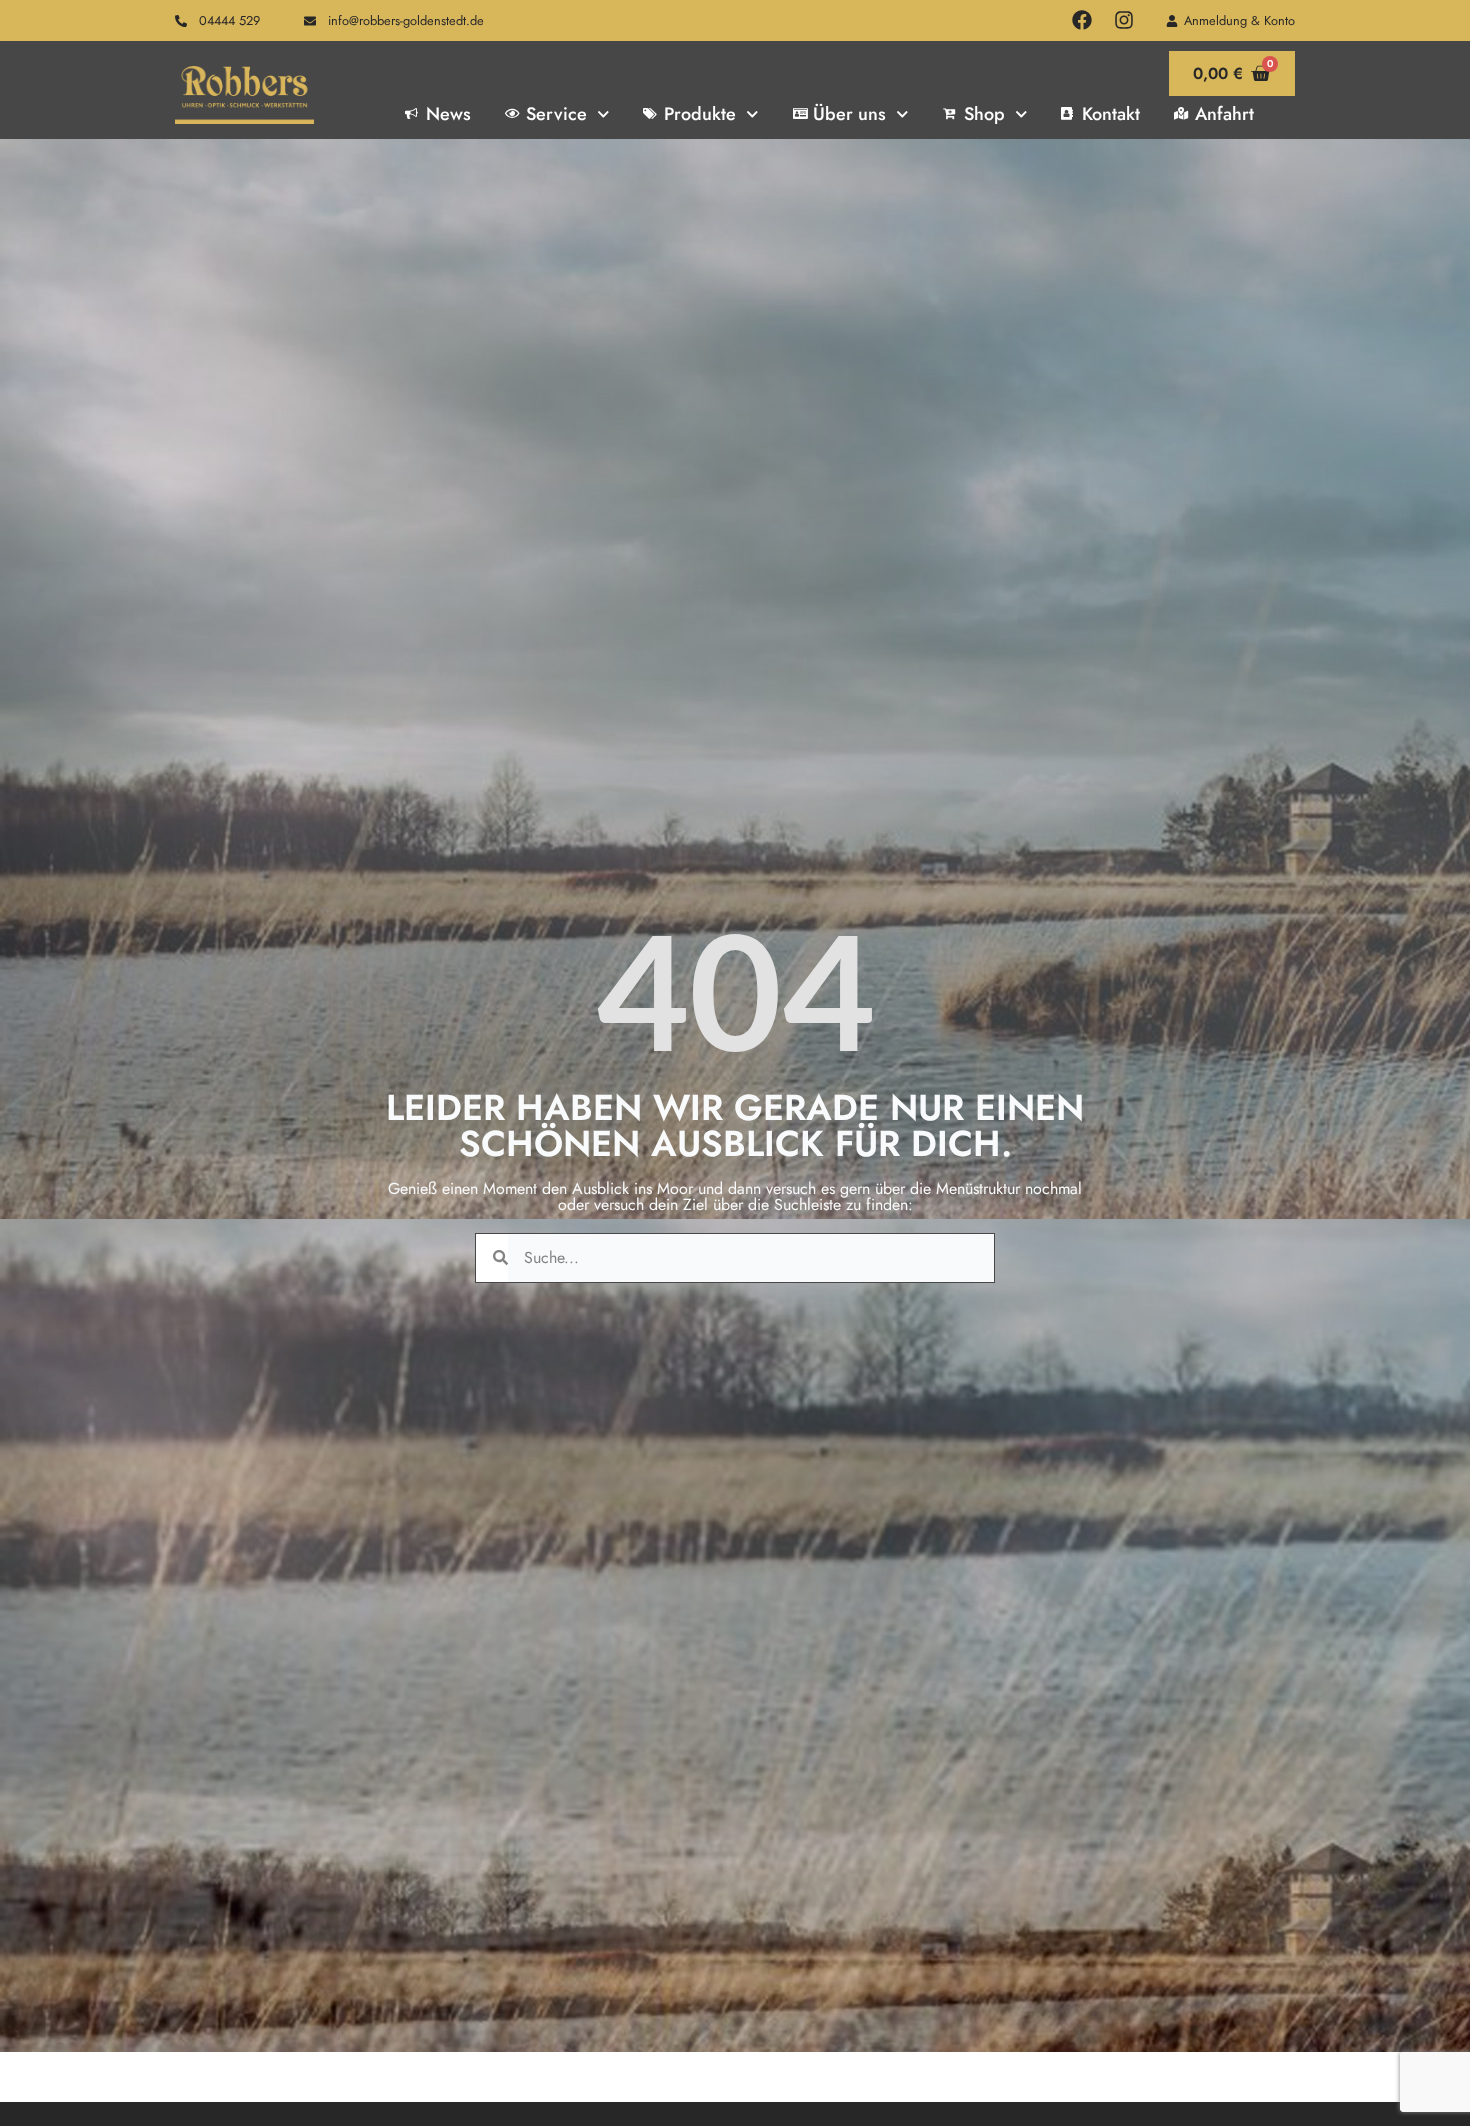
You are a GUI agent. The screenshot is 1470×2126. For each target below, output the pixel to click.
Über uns (849, 114)
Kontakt (1111, 114)
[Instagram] (1124, 20)
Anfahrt (1224, 114)
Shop (984, 114)
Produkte (700, 114)
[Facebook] (1082, 20)
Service (556, 114)
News (448, 114)
